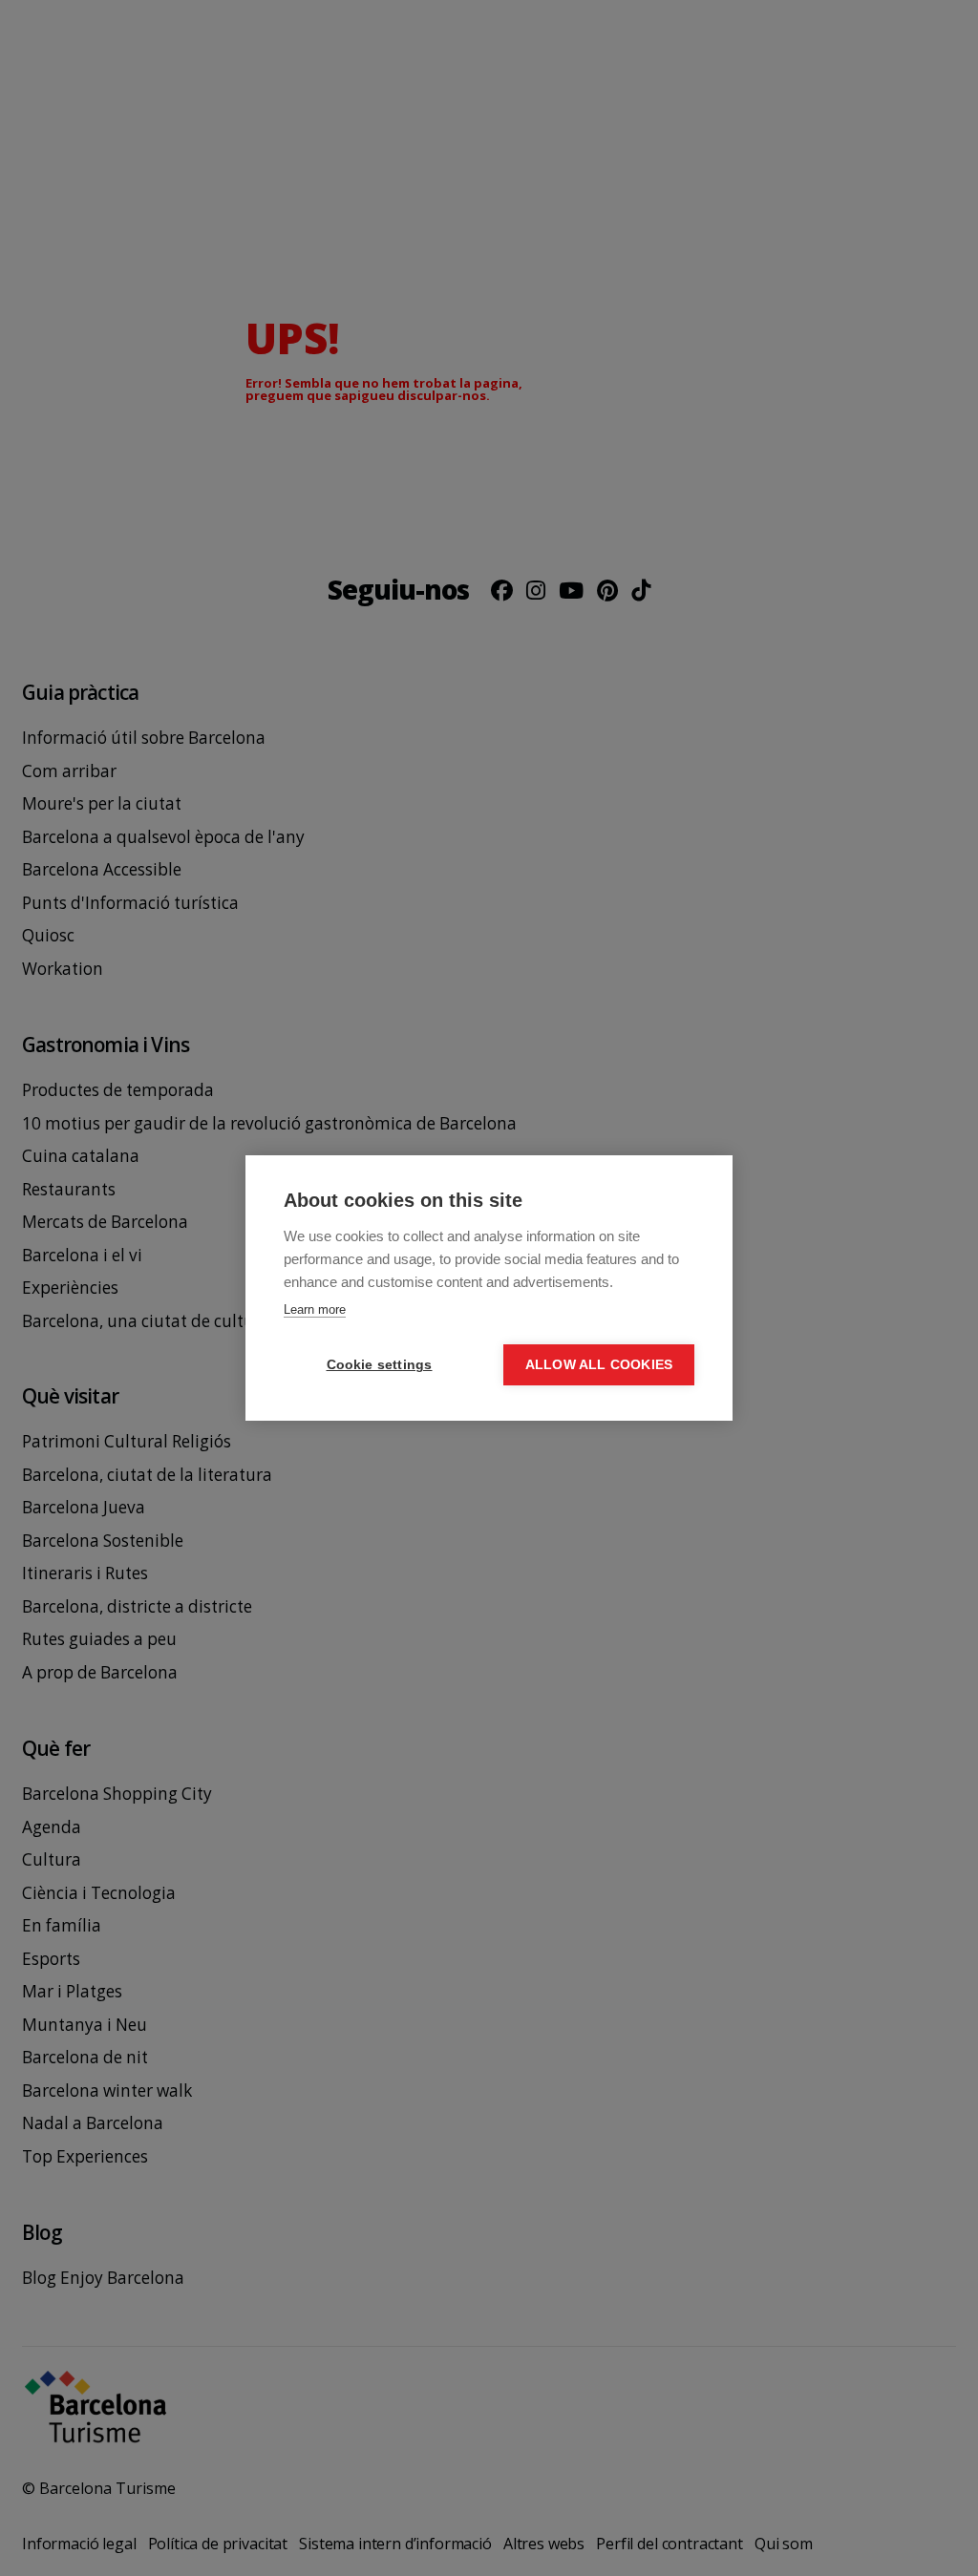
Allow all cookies (599, 1365)
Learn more (315, 1309)
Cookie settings (380, 1365)
